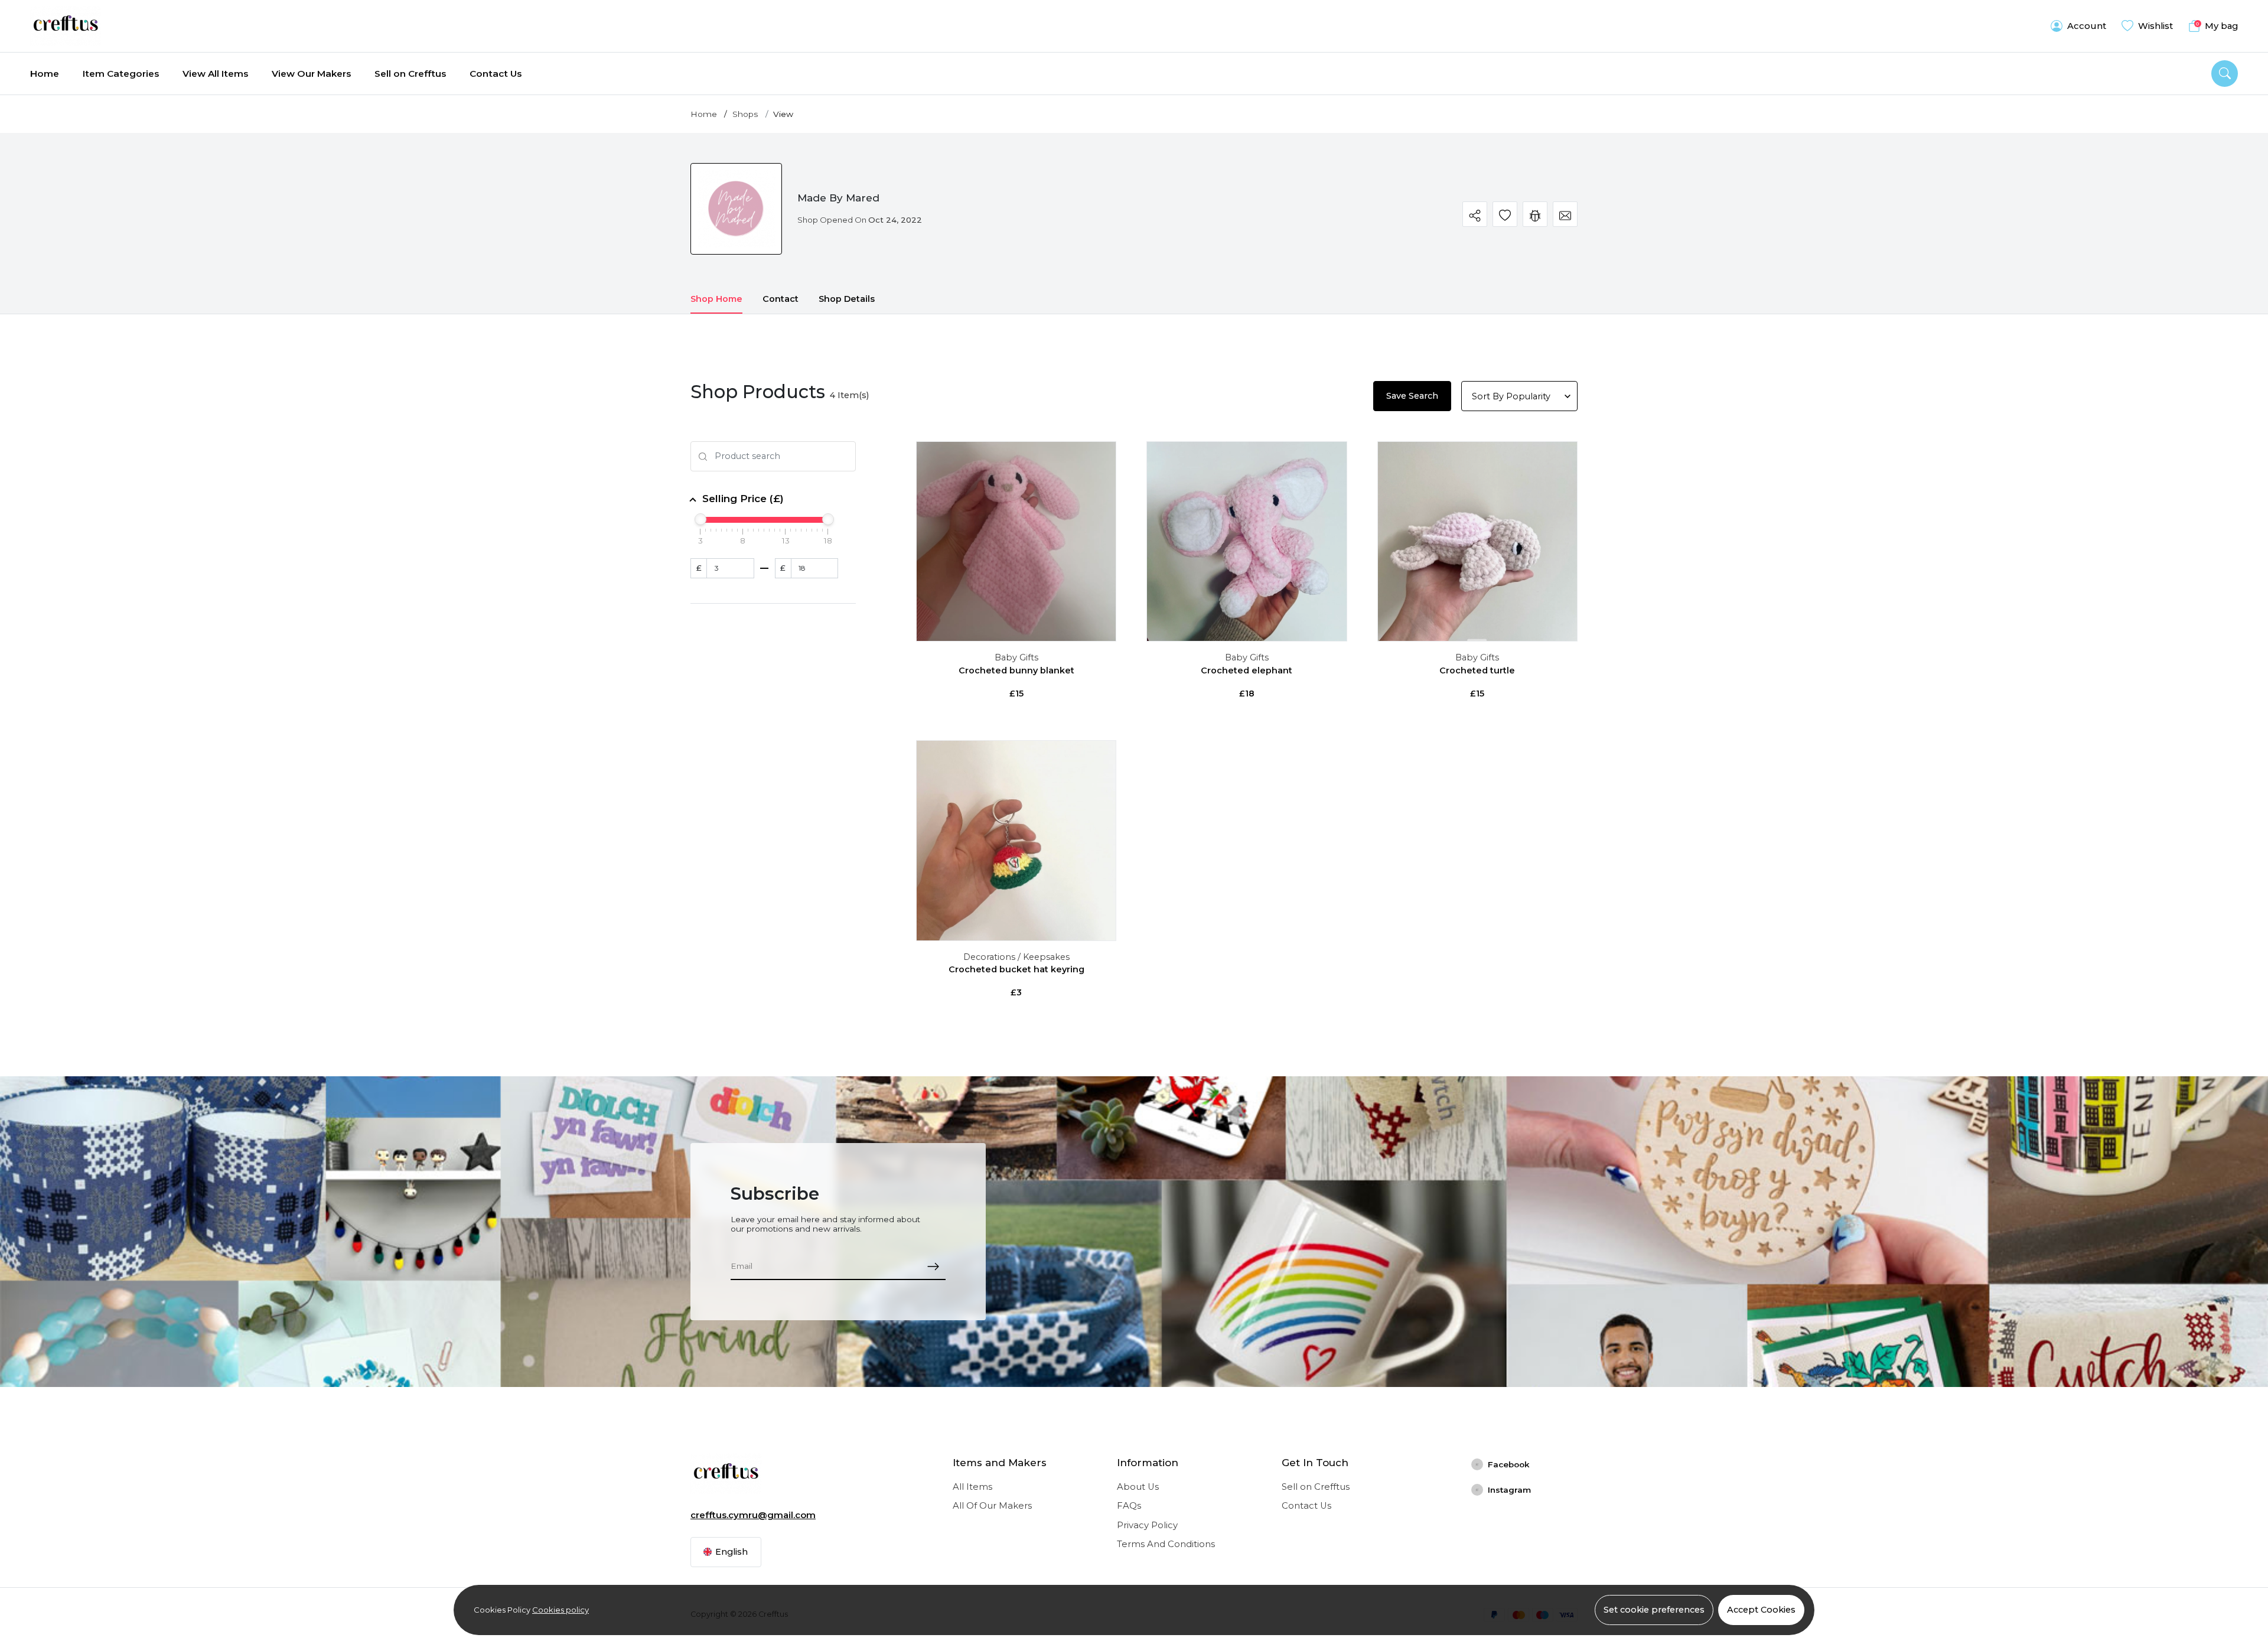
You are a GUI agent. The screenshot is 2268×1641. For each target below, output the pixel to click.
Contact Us (496, 74)
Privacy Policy (1147, 1525)
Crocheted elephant (1247, 670)
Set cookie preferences (1654, 1610)
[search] (2225, 74)
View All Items (215, 74)
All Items (972, 1487)
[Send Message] (1565, 214)
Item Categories (121, 74)
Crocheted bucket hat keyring (1016, 969)
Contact (781, 299)
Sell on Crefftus (410, 74)
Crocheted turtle (1477, 670)
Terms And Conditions (1166, 1544)
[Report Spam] (1535, 214)
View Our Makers (311, 74)
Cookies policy (561, 1610)
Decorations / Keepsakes (1016, 957)
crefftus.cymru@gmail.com (753, 1515)
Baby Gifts (1016, 657)
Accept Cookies (1761, 1610)
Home (45, 74)
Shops (745, 114)
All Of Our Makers (992, 1506)
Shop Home (716, 299)
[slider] (700, 519)
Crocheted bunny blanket (1016, 670)
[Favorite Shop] (1505, 214)
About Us (1138, 1487)
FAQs (1129, 1506)
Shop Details (847, 299)
